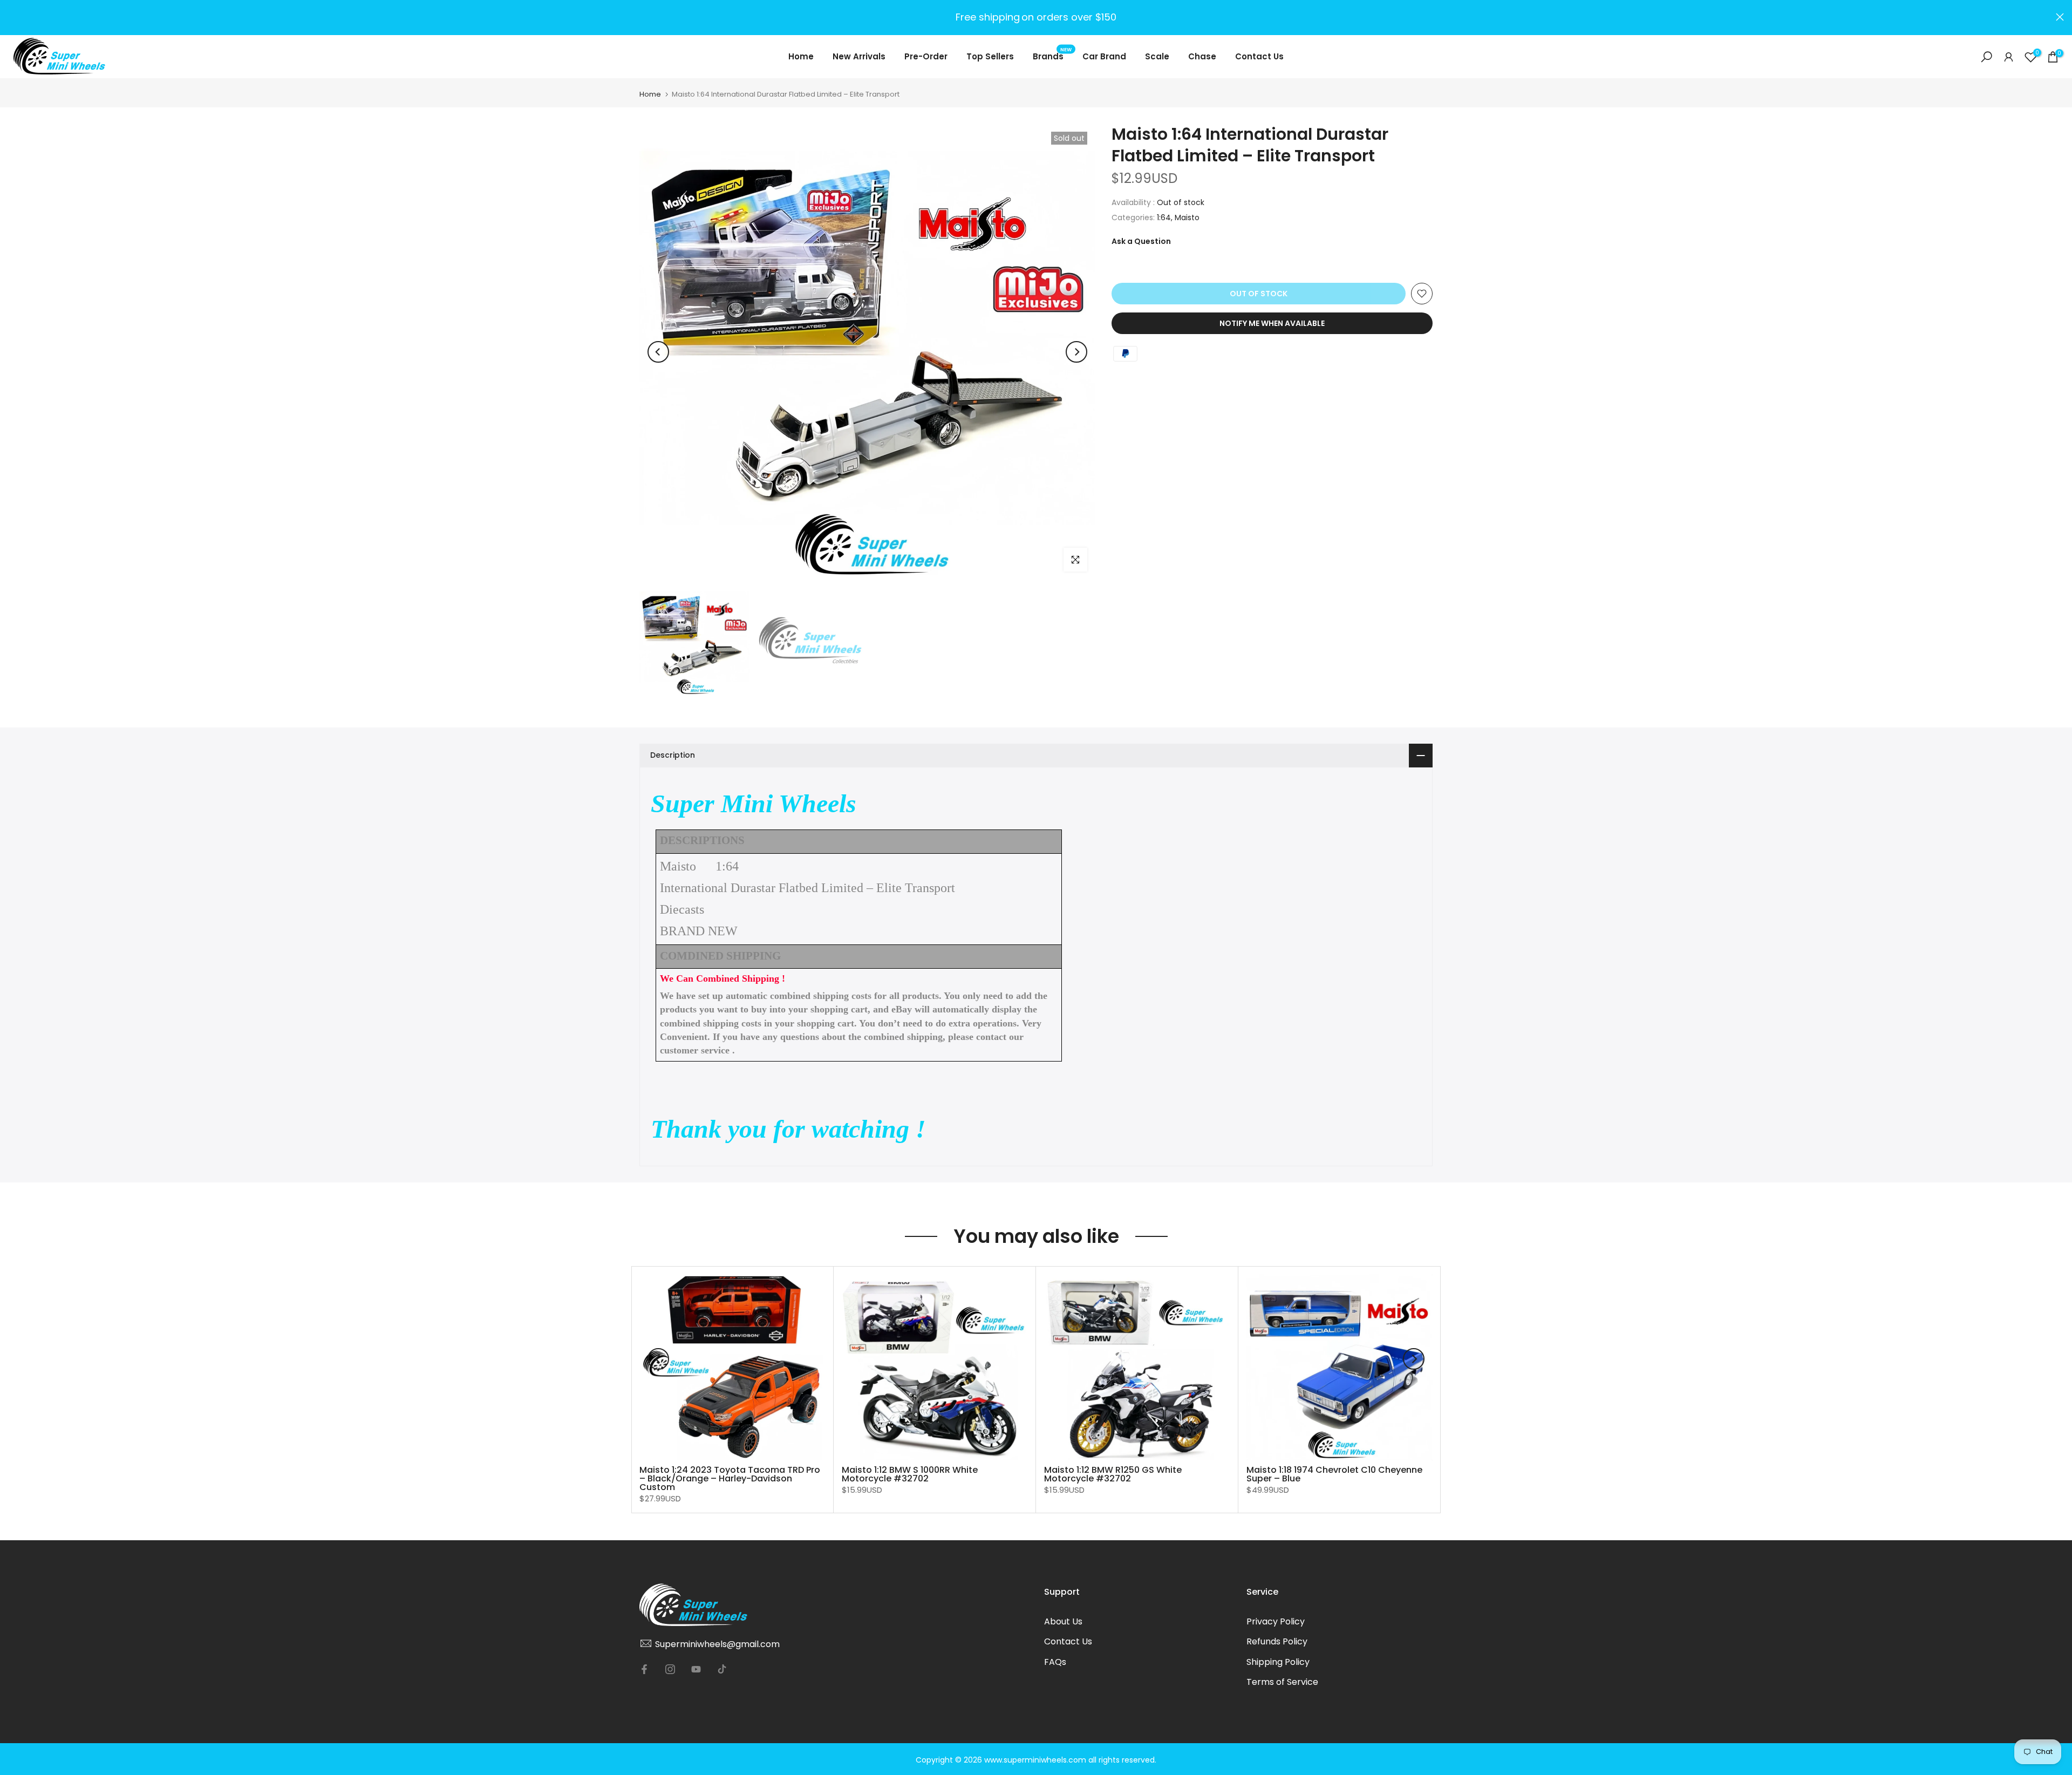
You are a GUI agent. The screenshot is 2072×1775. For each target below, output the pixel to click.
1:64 (1164, 217)
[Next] (1076, 352)
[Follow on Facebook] (644, 1669)
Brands (1052, 56)
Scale (1157, 56)
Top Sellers (990, 56)
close (12, 17)
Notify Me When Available (1272, 323)
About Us (1063, 1621)
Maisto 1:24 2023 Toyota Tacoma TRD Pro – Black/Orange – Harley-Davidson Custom (730, 1478)
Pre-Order (926, 56)
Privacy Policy (1276, 1621)
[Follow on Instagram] (670, 1669)
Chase (1202, 56)
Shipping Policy (1278, 1662)
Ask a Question (1141, 241)
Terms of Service (1282, 1682)
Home (801, 56)
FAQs (1055, 1662)
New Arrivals (859, 56)
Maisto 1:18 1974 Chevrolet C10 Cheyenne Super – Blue (1334, 1474)
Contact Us (1259, 56)
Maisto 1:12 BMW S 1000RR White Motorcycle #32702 (910, 1474)
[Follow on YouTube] (696, 1669)
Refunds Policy (1277, 1641)
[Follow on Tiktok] (722, 1669)
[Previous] (658, 352)
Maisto (1187, 217)
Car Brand (1104, 56)
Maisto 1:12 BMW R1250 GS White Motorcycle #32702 (1113, 1474)
